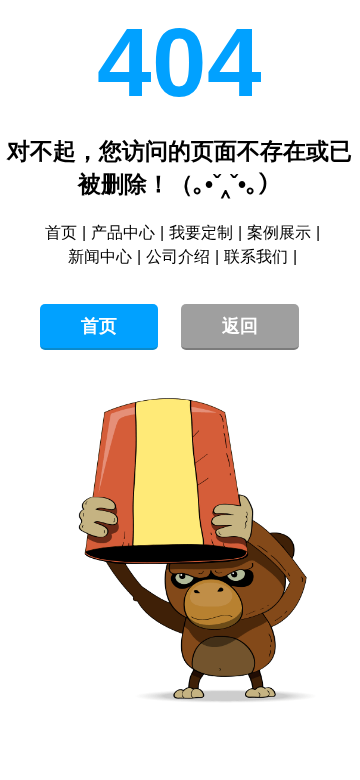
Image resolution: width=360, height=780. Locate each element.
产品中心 (123, 232)
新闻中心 (100, 256)
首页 (61, 232)
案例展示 (279, 232)
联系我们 (256, 256)
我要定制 (201, 232)
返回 (240, 326)
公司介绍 (178, 256)
